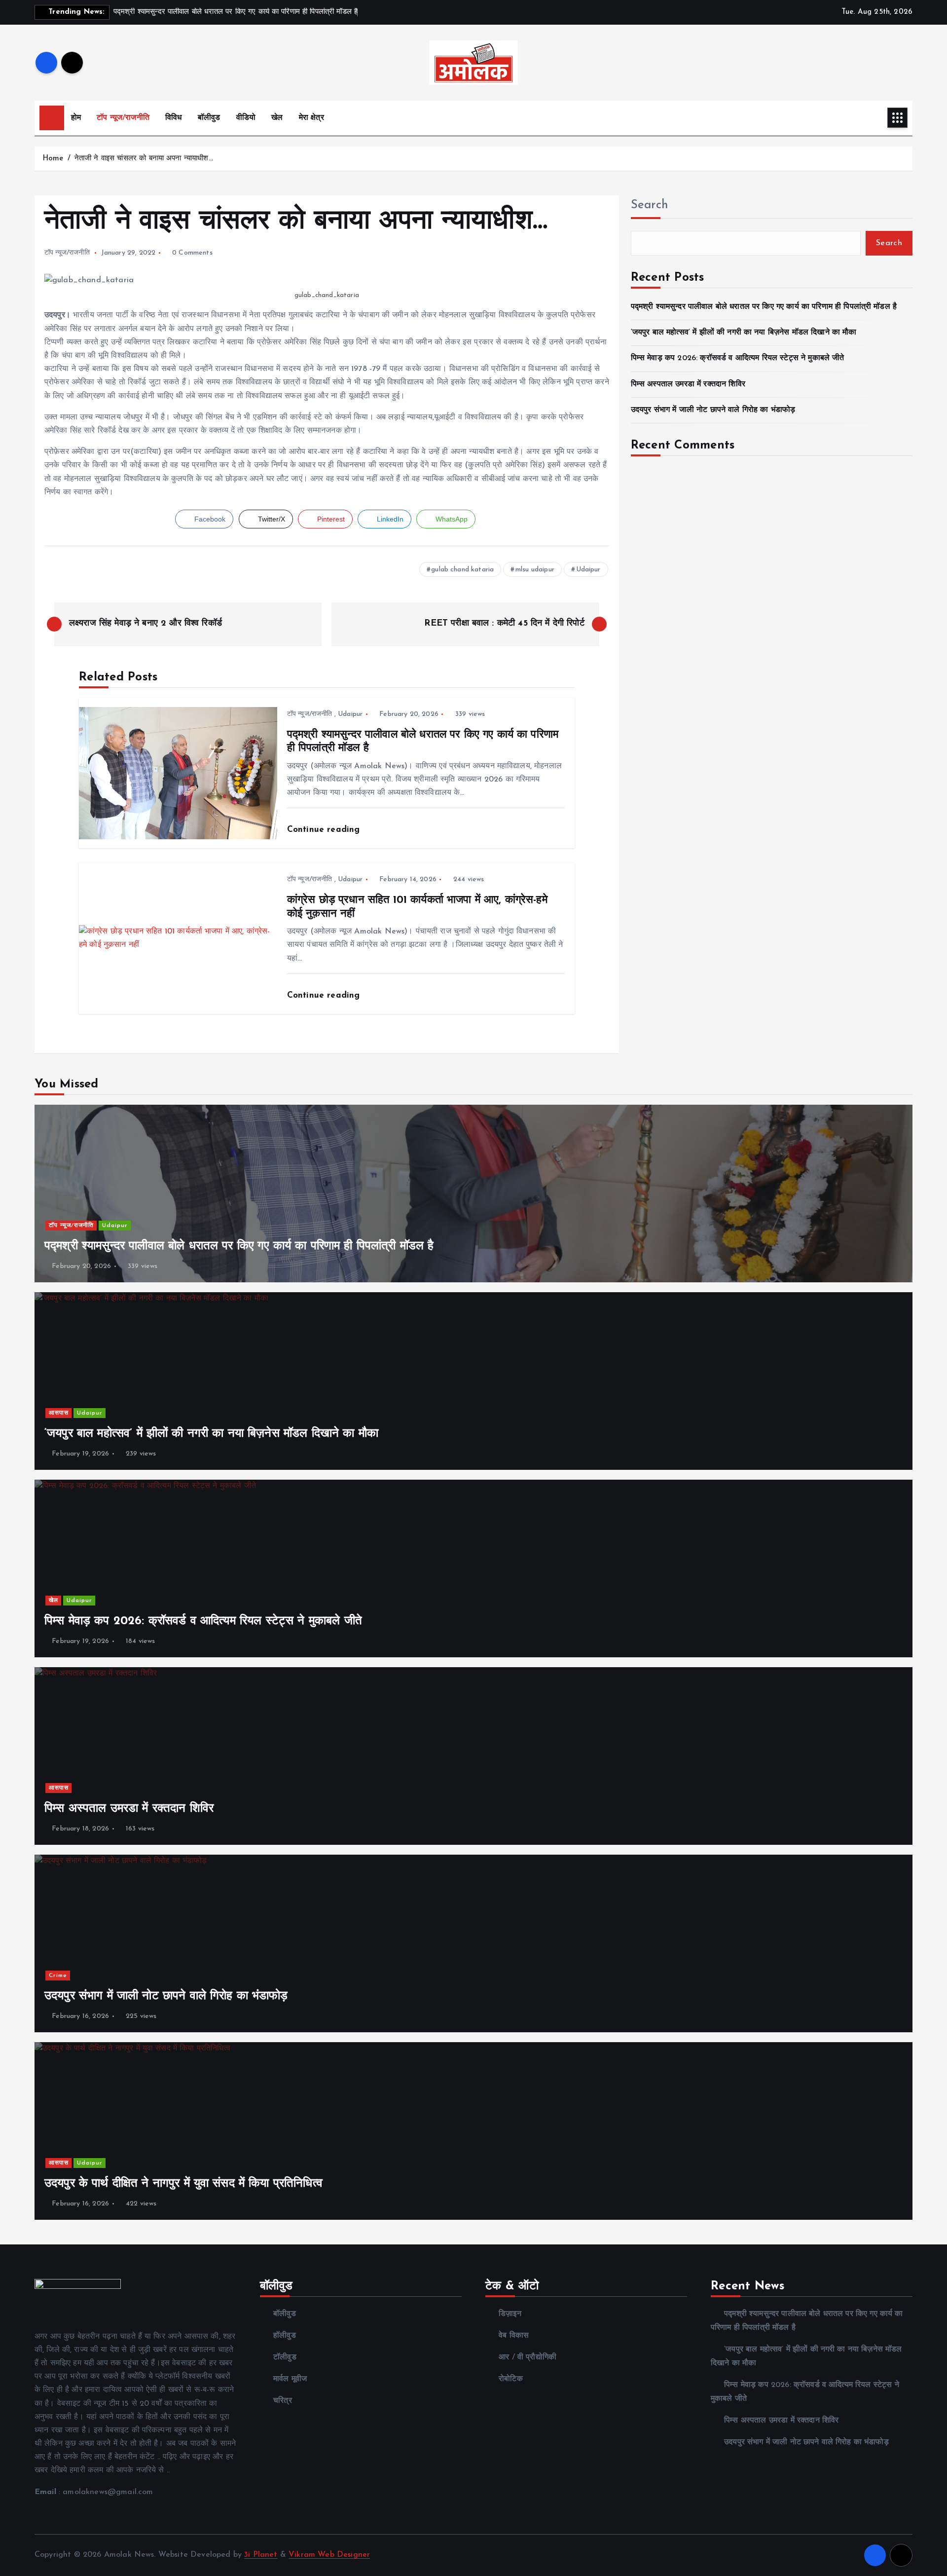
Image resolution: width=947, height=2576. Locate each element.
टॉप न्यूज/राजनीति (123, 118)
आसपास (59, 1413)
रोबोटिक (511, 2379)
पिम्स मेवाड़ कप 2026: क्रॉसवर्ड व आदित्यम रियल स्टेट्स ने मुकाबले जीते (738, 358)
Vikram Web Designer (329, 2555)
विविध (173, 118)
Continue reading (325, 830)
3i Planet (261, 2555)
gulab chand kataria (462, 570)
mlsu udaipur (535, 570)
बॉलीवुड (209, 118)
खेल (277, 118)
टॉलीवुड (285, 2357)
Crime (58, 1976)
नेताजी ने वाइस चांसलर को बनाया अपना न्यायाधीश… (144, 159)
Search (650, 205)
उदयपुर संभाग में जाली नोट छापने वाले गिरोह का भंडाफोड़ (713, 410)
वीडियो (246, 118)
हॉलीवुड (285, 2336)
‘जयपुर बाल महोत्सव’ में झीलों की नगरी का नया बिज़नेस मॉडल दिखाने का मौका (744, 333)
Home (53, 159)
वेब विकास (514, 2336)
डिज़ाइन (510, 2314)
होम (76, 118)
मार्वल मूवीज (290, 2379)
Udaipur (588, 570)
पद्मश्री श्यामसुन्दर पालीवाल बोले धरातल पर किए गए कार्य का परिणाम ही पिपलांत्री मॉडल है (764, 307)
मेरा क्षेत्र (311, 118)
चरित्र (283, 2401)
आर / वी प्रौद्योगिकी (528, 2357)
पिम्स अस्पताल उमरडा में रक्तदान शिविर (688, 384)
